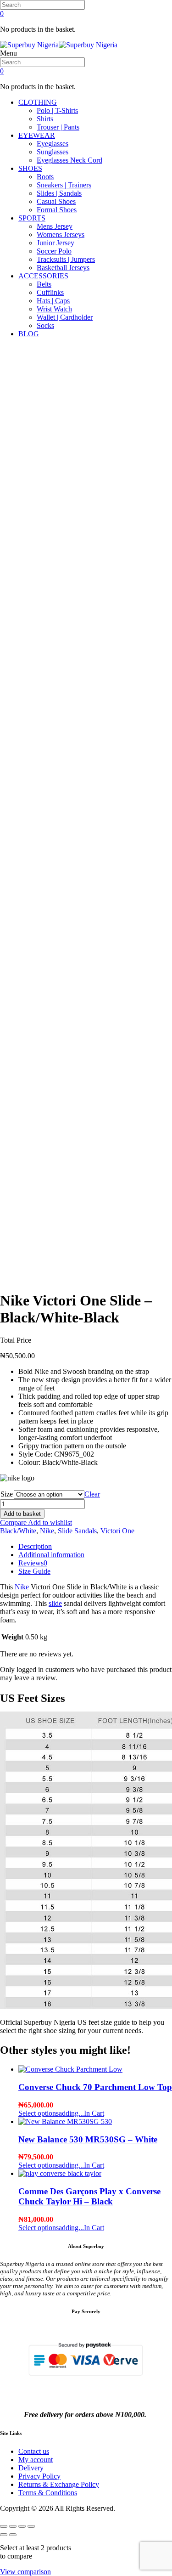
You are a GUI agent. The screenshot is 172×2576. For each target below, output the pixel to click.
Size (7, 1494)
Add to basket (22, 1514)
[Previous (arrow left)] (4, 2535)
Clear (92, 1494)
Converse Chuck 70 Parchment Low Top (95, 2087)
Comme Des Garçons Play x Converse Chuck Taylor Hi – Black (89, 2196)
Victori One (117, 1531)
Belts (44, 284)
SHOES (30, 168)
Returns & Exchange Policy (59, 2484)
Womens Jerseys (61, 234)
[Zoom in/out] (4, 2526)
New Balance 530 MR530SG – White (88, 2139)
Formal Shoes (57, 210)
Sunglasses (53, 152)
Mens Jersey (55, 226)
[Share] (22, 2526)
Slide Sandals (77, 1531)
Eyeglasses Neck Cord (69, 160)
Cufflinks (50, 292)
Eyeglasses (53, 144)
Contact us (34, 2451)
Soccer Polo (54, 251)
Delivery (31, 2468)
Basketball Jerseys (63, 268)
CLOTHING (38, 102)
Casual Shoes (56, 201)
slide (55, 1603)
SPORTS (32, 218)
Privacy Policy (39, 2476)
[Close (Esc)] (31, 2526)
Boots (45, 177)
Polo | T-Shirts (57, 110)
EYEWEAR (37, 135)
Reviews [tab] (33, 1563)
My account (36, 2460)
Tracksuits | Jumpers (66, 259)
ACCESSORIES (43, 276)
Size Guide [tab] (34, 1571)
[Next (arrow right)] (13, 2535)
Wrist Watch (54, 309)
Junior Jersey (55, 243)
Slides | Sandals (59, 193)
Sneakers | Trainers (64, 185)
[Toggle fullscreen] (13, 2526)
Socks (45, 325)
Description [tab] (35, 1546)
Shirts (45, 119)
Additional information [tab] (51, 1555)
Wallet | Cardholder (65, 317)
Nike (47, 1531)
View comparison (25, 2572)
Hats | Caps (53, 301)
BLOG (29, 334)
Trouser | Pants (58, 127)
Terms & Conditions (48, 2493)
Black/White (18, 1531)
